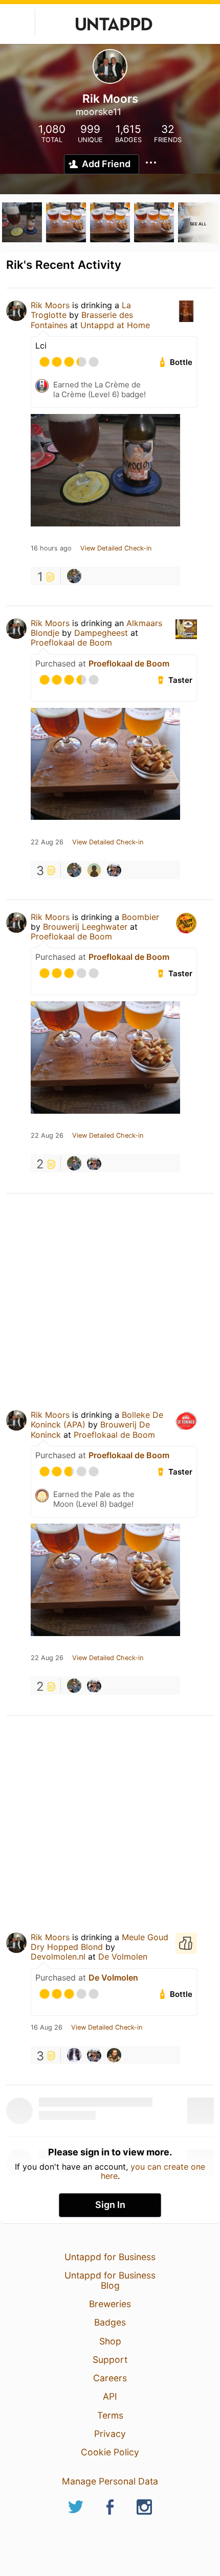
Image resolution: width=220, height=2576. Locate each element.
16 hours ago (51, 548)
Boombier (140, 917)
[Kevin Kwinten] (74, 576)
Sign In (110, 2205)
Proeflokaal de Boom (71, 642)
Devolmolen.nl (58, 1957)
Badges (110, 2322)
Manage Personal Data (110, 2481)
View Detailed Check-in (116, 548)
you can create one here (153, 2171)
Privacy (110, 2434)
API (110, 2396)
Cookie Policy (110, 2452)
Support (110, 2360)
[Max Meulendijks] (114, 870)
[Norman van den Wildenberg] (74, 2055)
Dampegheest (101, 633)
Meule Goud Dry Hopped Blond (100, 1942)
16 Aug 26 (47, 2028)
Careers (110, 2378)
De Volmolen (123, 1957)
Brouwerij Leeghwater (85, 927)
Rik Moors (50, 305)
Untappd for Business (110, 2257)
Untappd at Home (115, 325)
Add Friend (106, 164)
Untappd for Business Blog (110, 2280)
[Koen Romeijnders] (114, 2055)
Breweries (110, 2304)
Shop (110, 2341)
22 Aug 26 (47, 842)
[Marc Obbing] (94, 870)
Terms (110, 2415)
